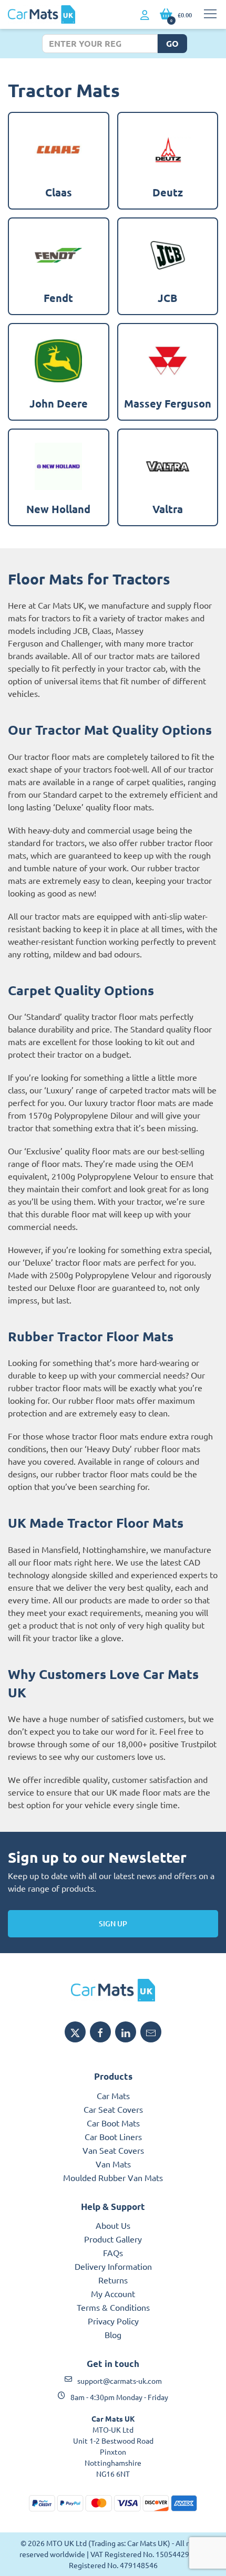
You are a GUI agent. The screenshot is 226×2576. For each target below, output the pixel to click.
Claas (102, 630)
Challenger (81, 643)
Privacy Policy (113, 2321)
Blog (113, 2334)
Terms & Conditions (113, 2307)
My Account (113, 2293)
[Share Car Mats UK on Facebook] (100, 2032)
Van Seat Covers (113, 2150)
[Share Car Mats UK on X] (75, 2032)
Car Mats (113, 2095)
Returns (113, 2280)
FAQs (113, 2252)
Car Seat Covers (113, 2109)
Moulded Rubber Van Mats (113, 2177)
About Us (113, 2225)
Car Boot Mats (113, 2123)
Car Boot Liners (113, 2136)
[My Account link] (145, 15)
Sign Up (113, 1923)
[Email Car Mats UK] (151, 2032)
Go (172, 43)
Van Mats (113, 2164)
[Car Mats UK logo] (113, 1990)
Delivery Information (113, 2266)
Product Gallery (113, 2239)
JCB (80, 630)
